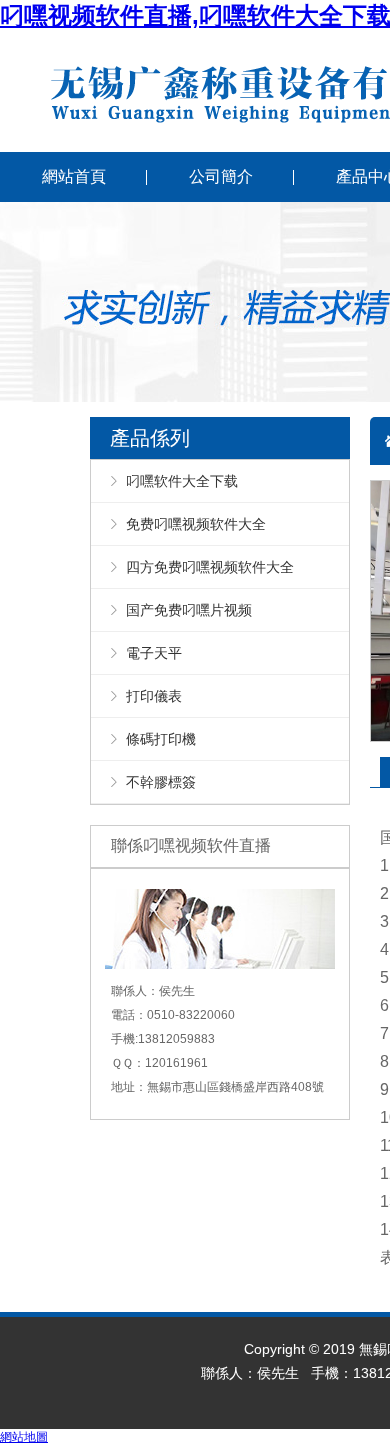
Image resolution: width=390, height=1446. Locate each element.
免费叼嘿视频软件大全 (196, 524)
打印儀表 (154, 696)
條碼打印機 (161, 739)
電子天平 (154, 653)
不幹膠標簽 (161, 782)
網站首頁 (74, 176)
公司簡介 (221, 176)
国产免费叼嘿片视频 (189, 610)
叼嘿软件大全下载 (182, 481)
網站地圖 (24, 1437)
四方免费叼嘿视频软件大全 (210, 567)
